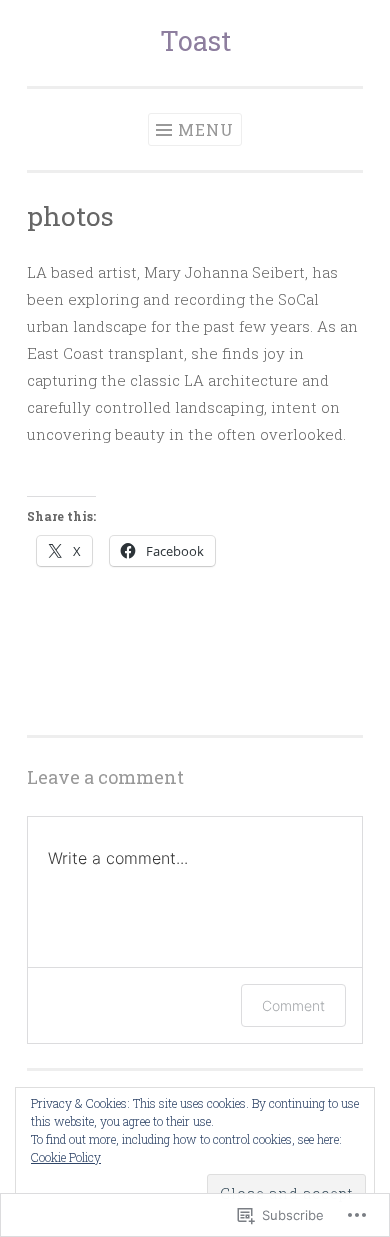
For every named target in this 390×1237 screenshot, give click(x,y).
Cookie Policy (66, 1157)
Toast (195, 40)
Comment (293, 1005)
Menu (206, 129)
